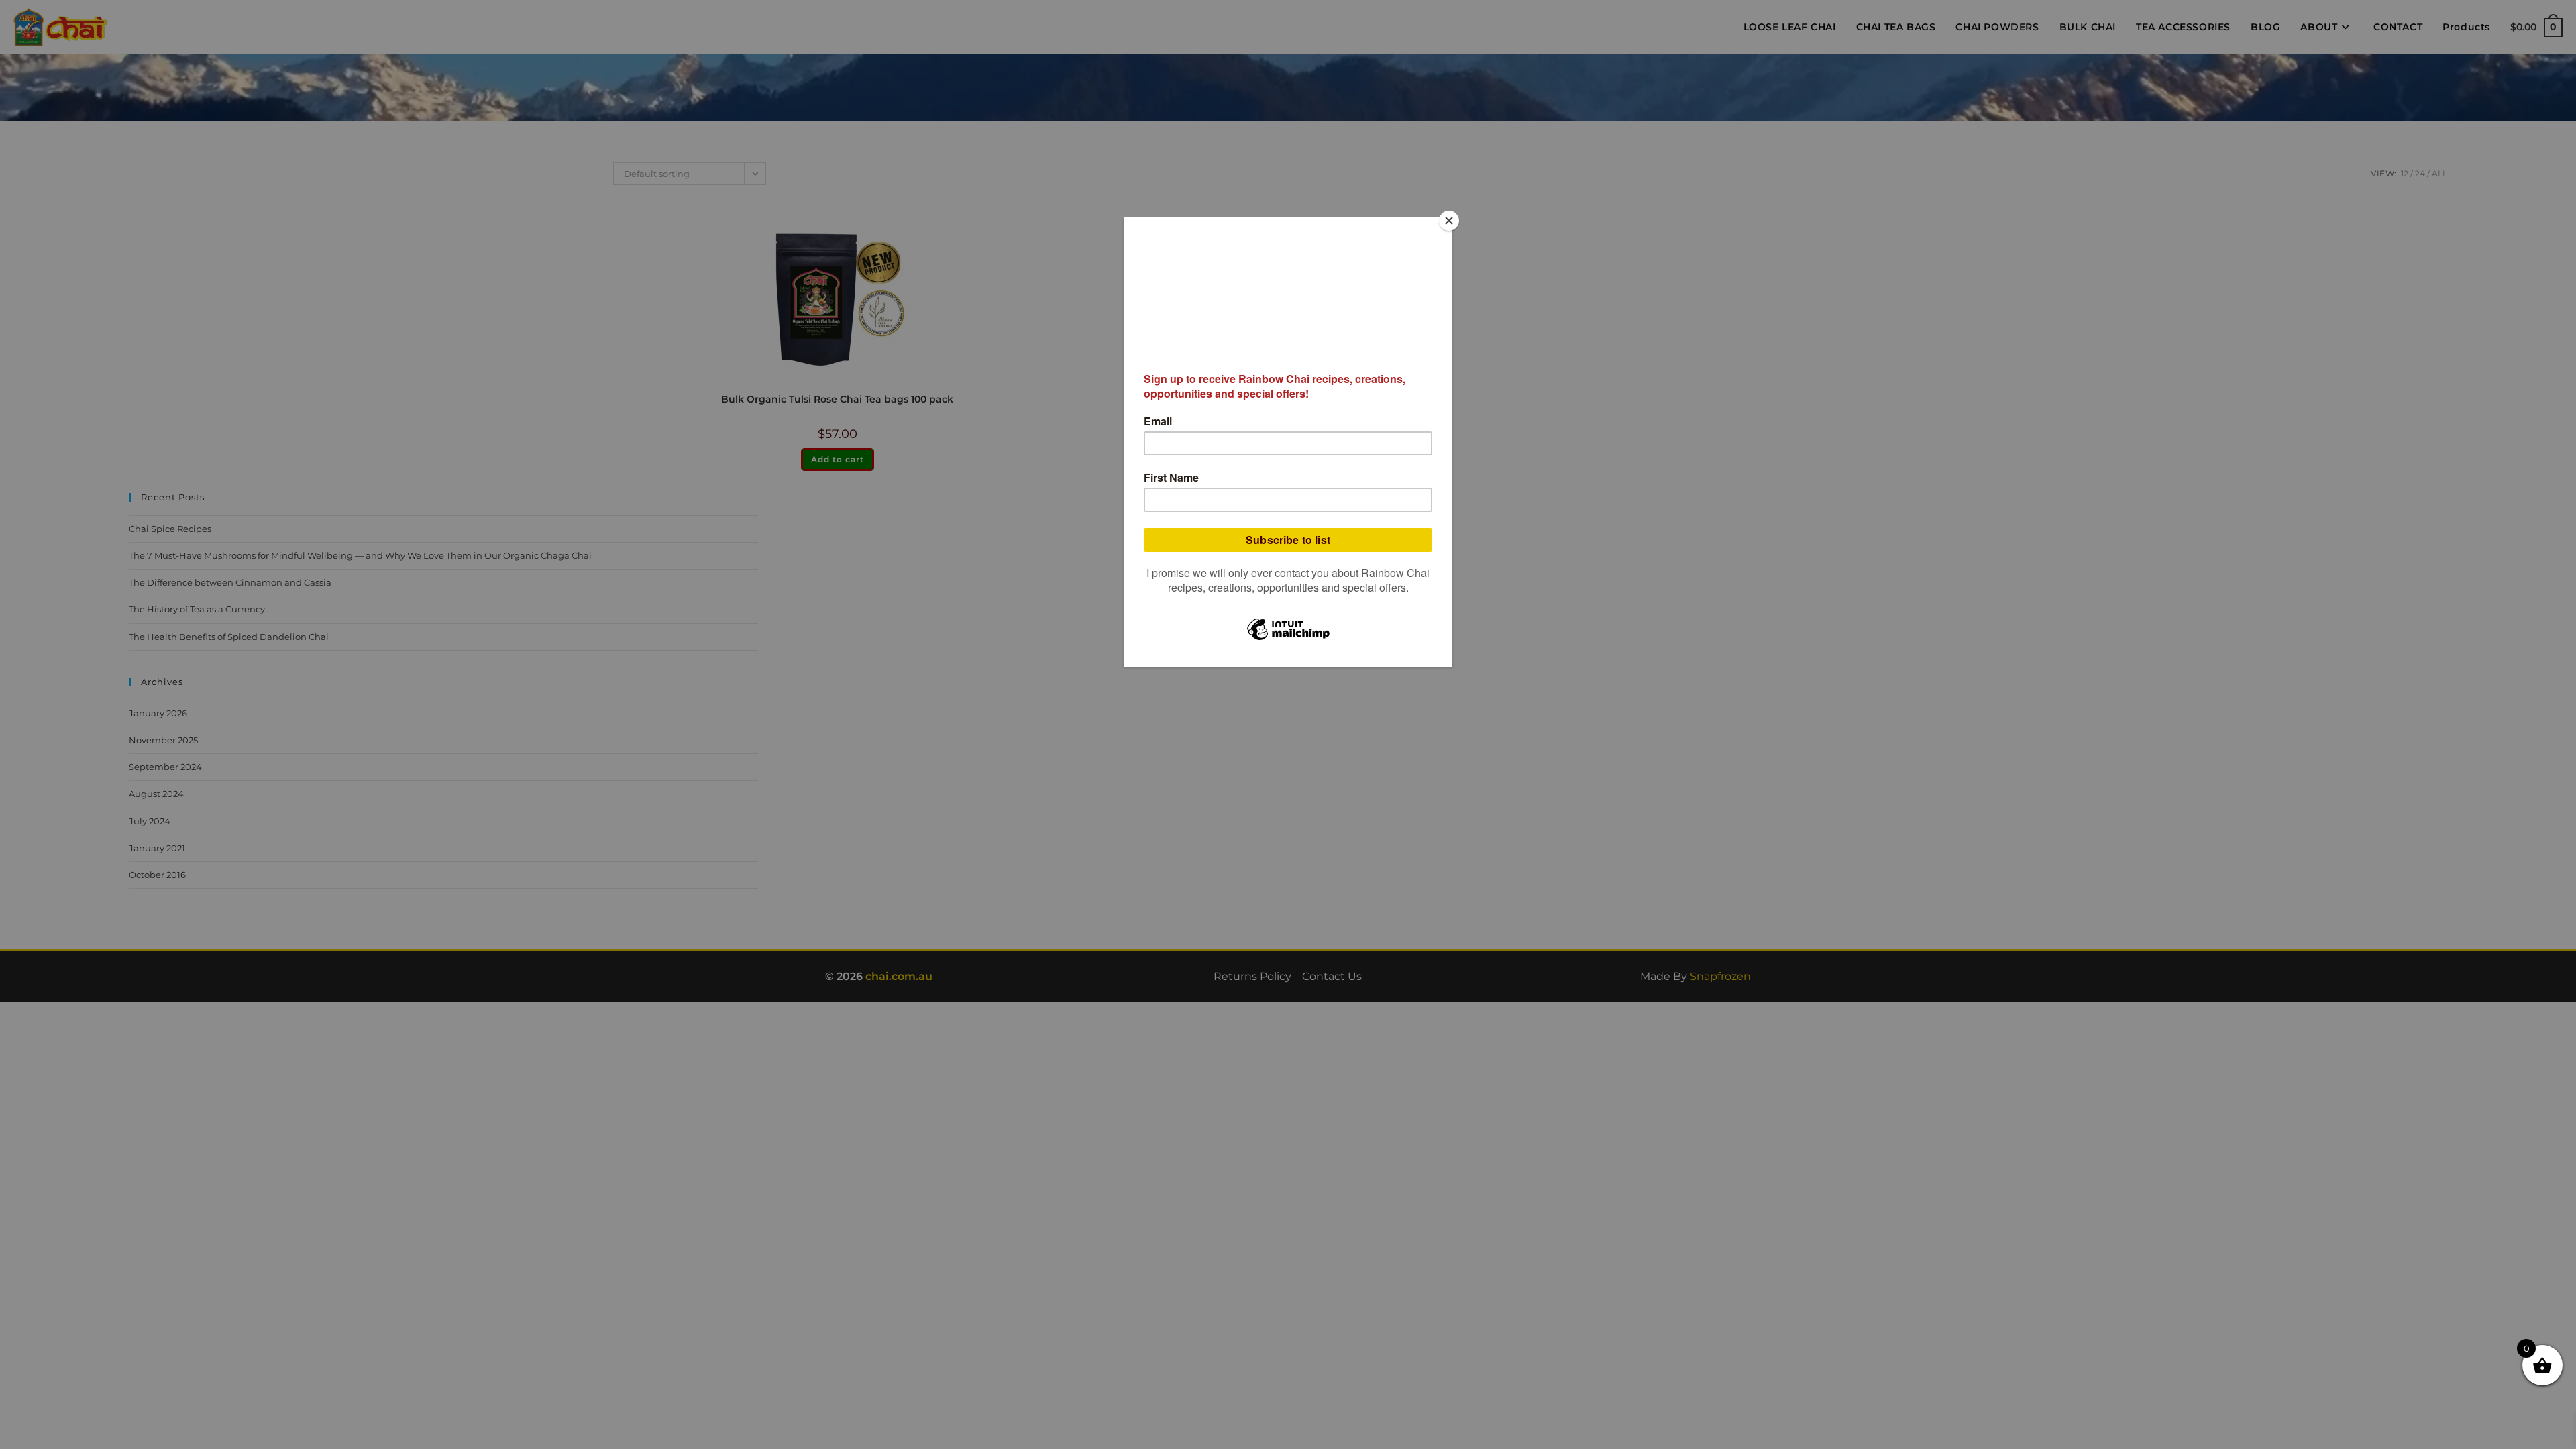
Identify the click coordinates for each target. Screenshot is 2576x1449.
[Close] (1449, 221)
